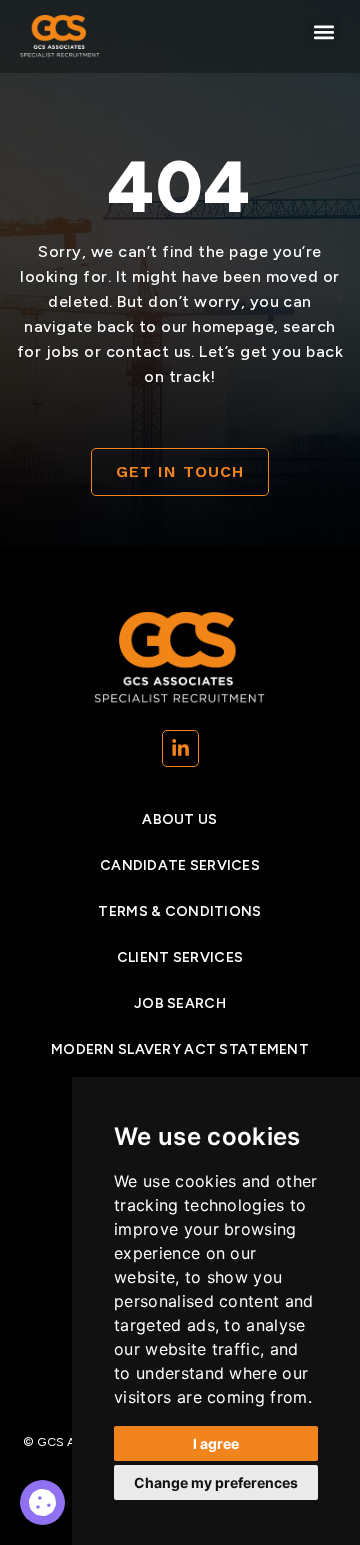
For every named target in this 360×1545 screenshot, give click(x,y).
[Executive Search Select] (42, 1502)
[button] (323, 31)
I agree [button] (216, 1443)
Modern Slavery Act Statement (180, 1049)
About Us (179, 819)
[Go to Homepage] (60, 36)
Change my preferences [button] (216, 1482)
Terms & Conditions (179, 911)
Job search (180, 1003)
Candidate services (180, 865)
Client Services (180, 957)
